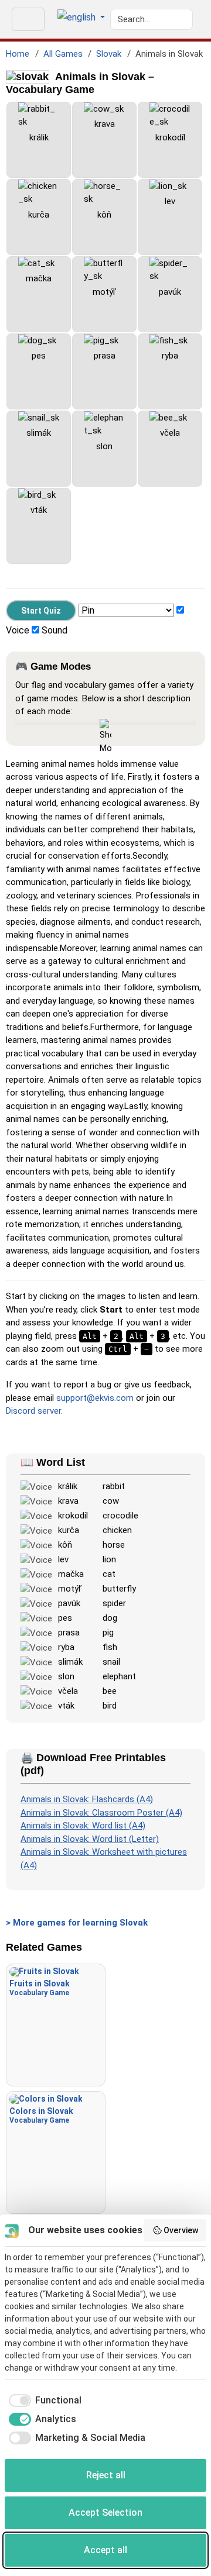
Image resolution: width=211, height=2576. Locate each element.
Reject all (106, 2475)
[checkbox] (43, 2401)
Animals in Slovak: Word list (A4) (83, 1826)
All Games (63, 54)
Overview (181, 2230)
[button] (81, 18)
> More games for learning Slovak (77, 1923)
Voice (18, 630)
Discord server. (34, 1411)
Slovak (109, 54)
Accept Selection (105, 2513)
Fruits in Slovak (40, 1988)
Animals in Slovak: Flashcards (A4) (87, 1799)
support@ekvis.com (95, 1398)
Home (18, 54)
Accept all (105, 2550)
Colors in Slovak (41, 2115)
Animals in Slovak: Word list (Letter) (90, 1839)
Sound (55, 630)
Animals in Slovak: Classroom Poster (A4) (101, 1813)
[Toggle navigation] (28, 19)
